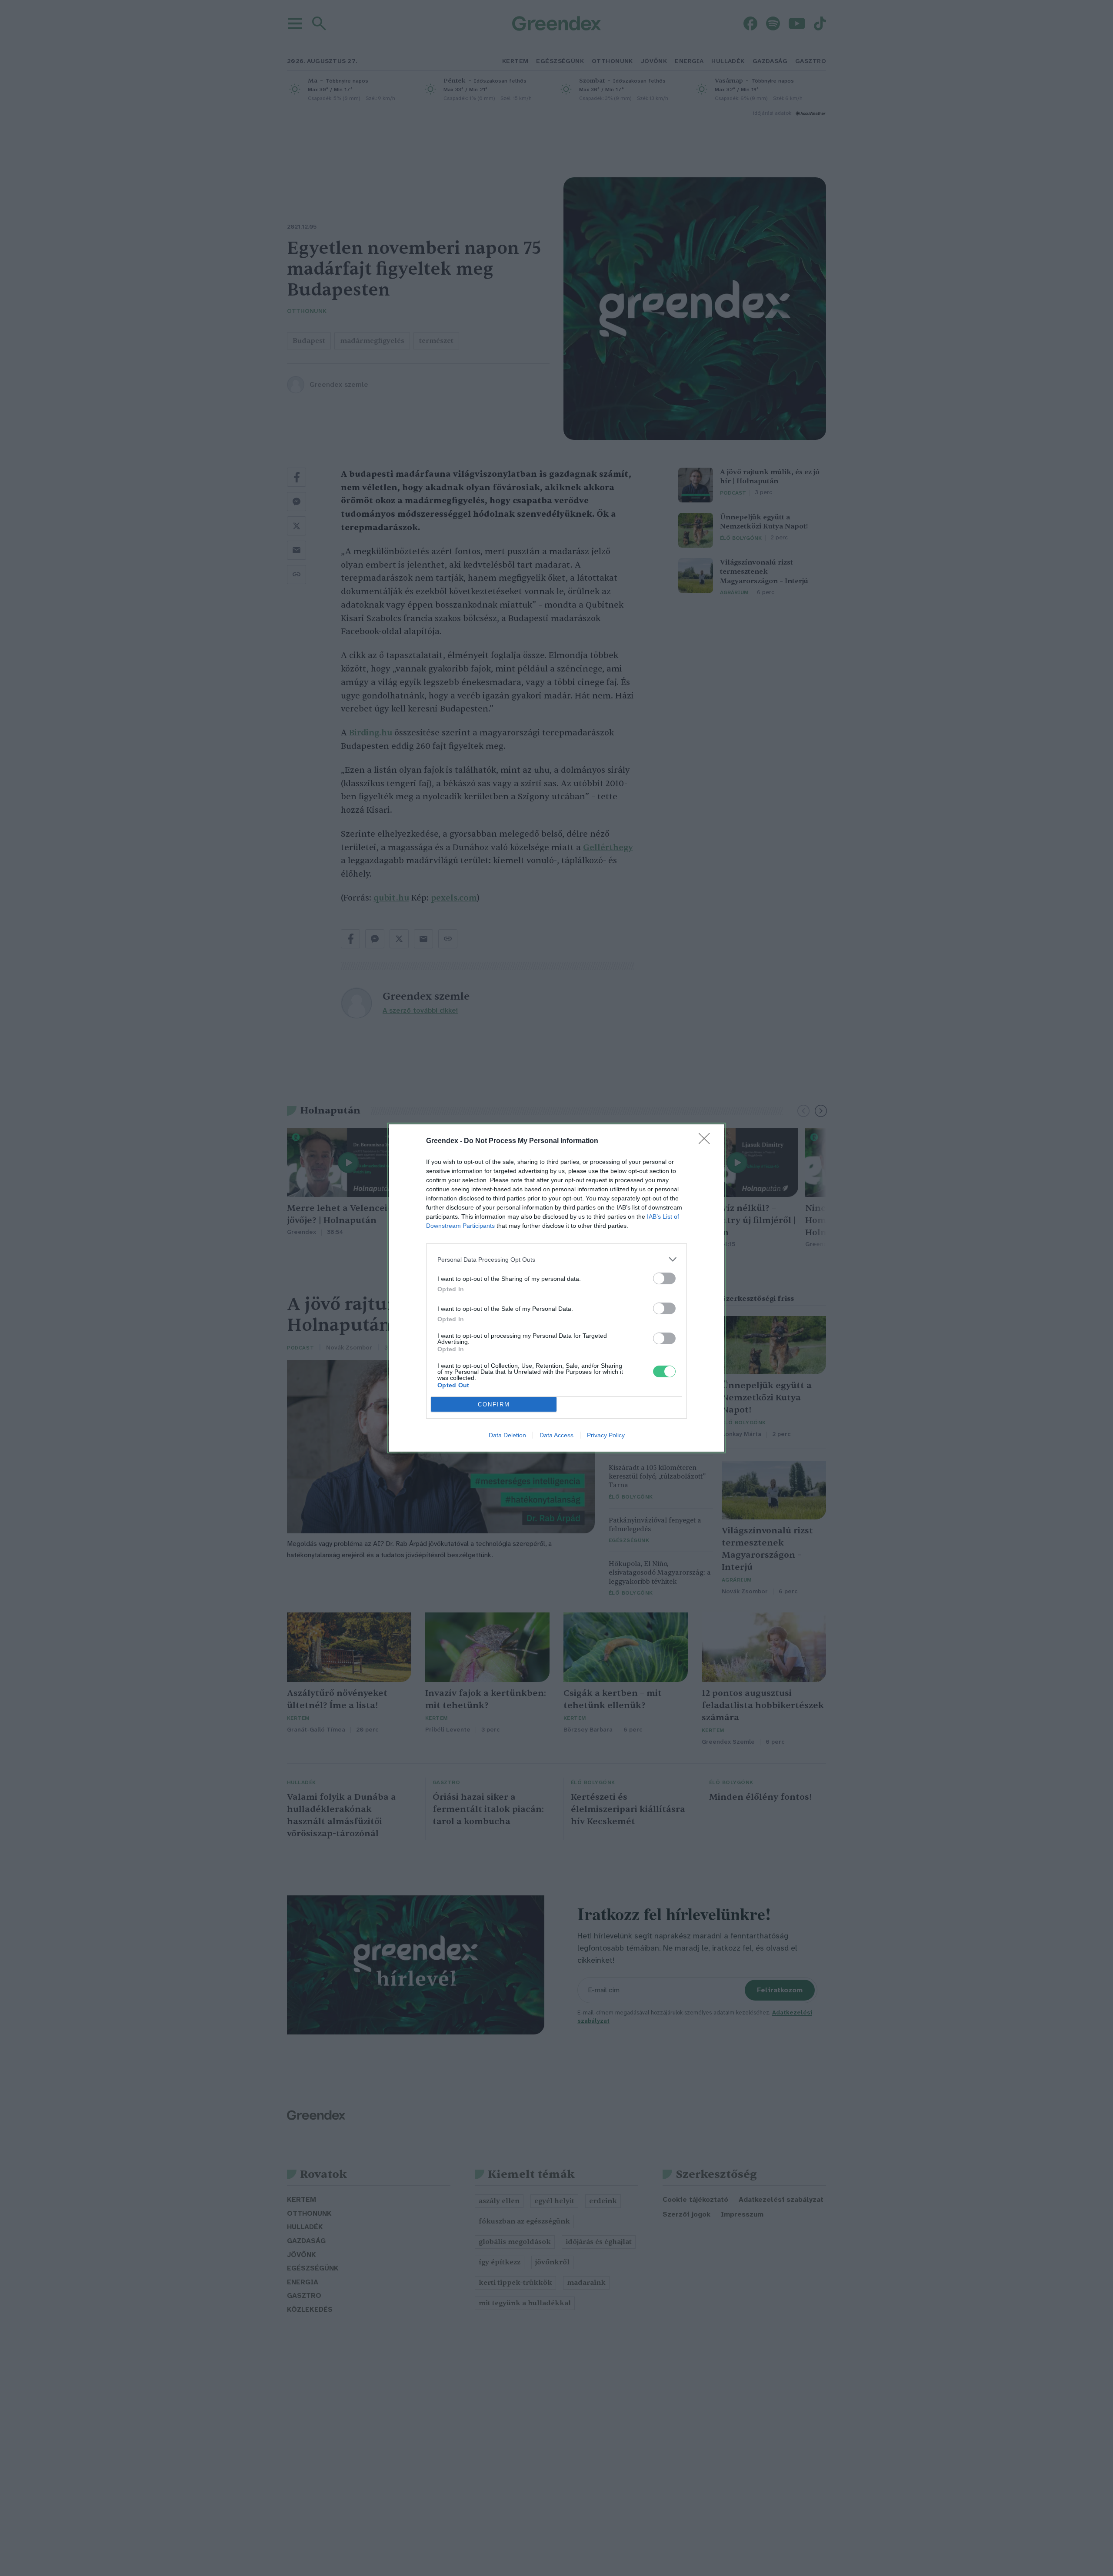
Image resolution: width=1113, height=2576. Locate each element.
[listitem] (556, 1259)
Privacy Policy (606, 1435)
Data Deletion (507, 1435)
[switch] (664, 1278)
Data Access (556, 1435)
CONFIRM (494, 1404)
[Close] (707, 1141)
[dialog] (556, 1288)
